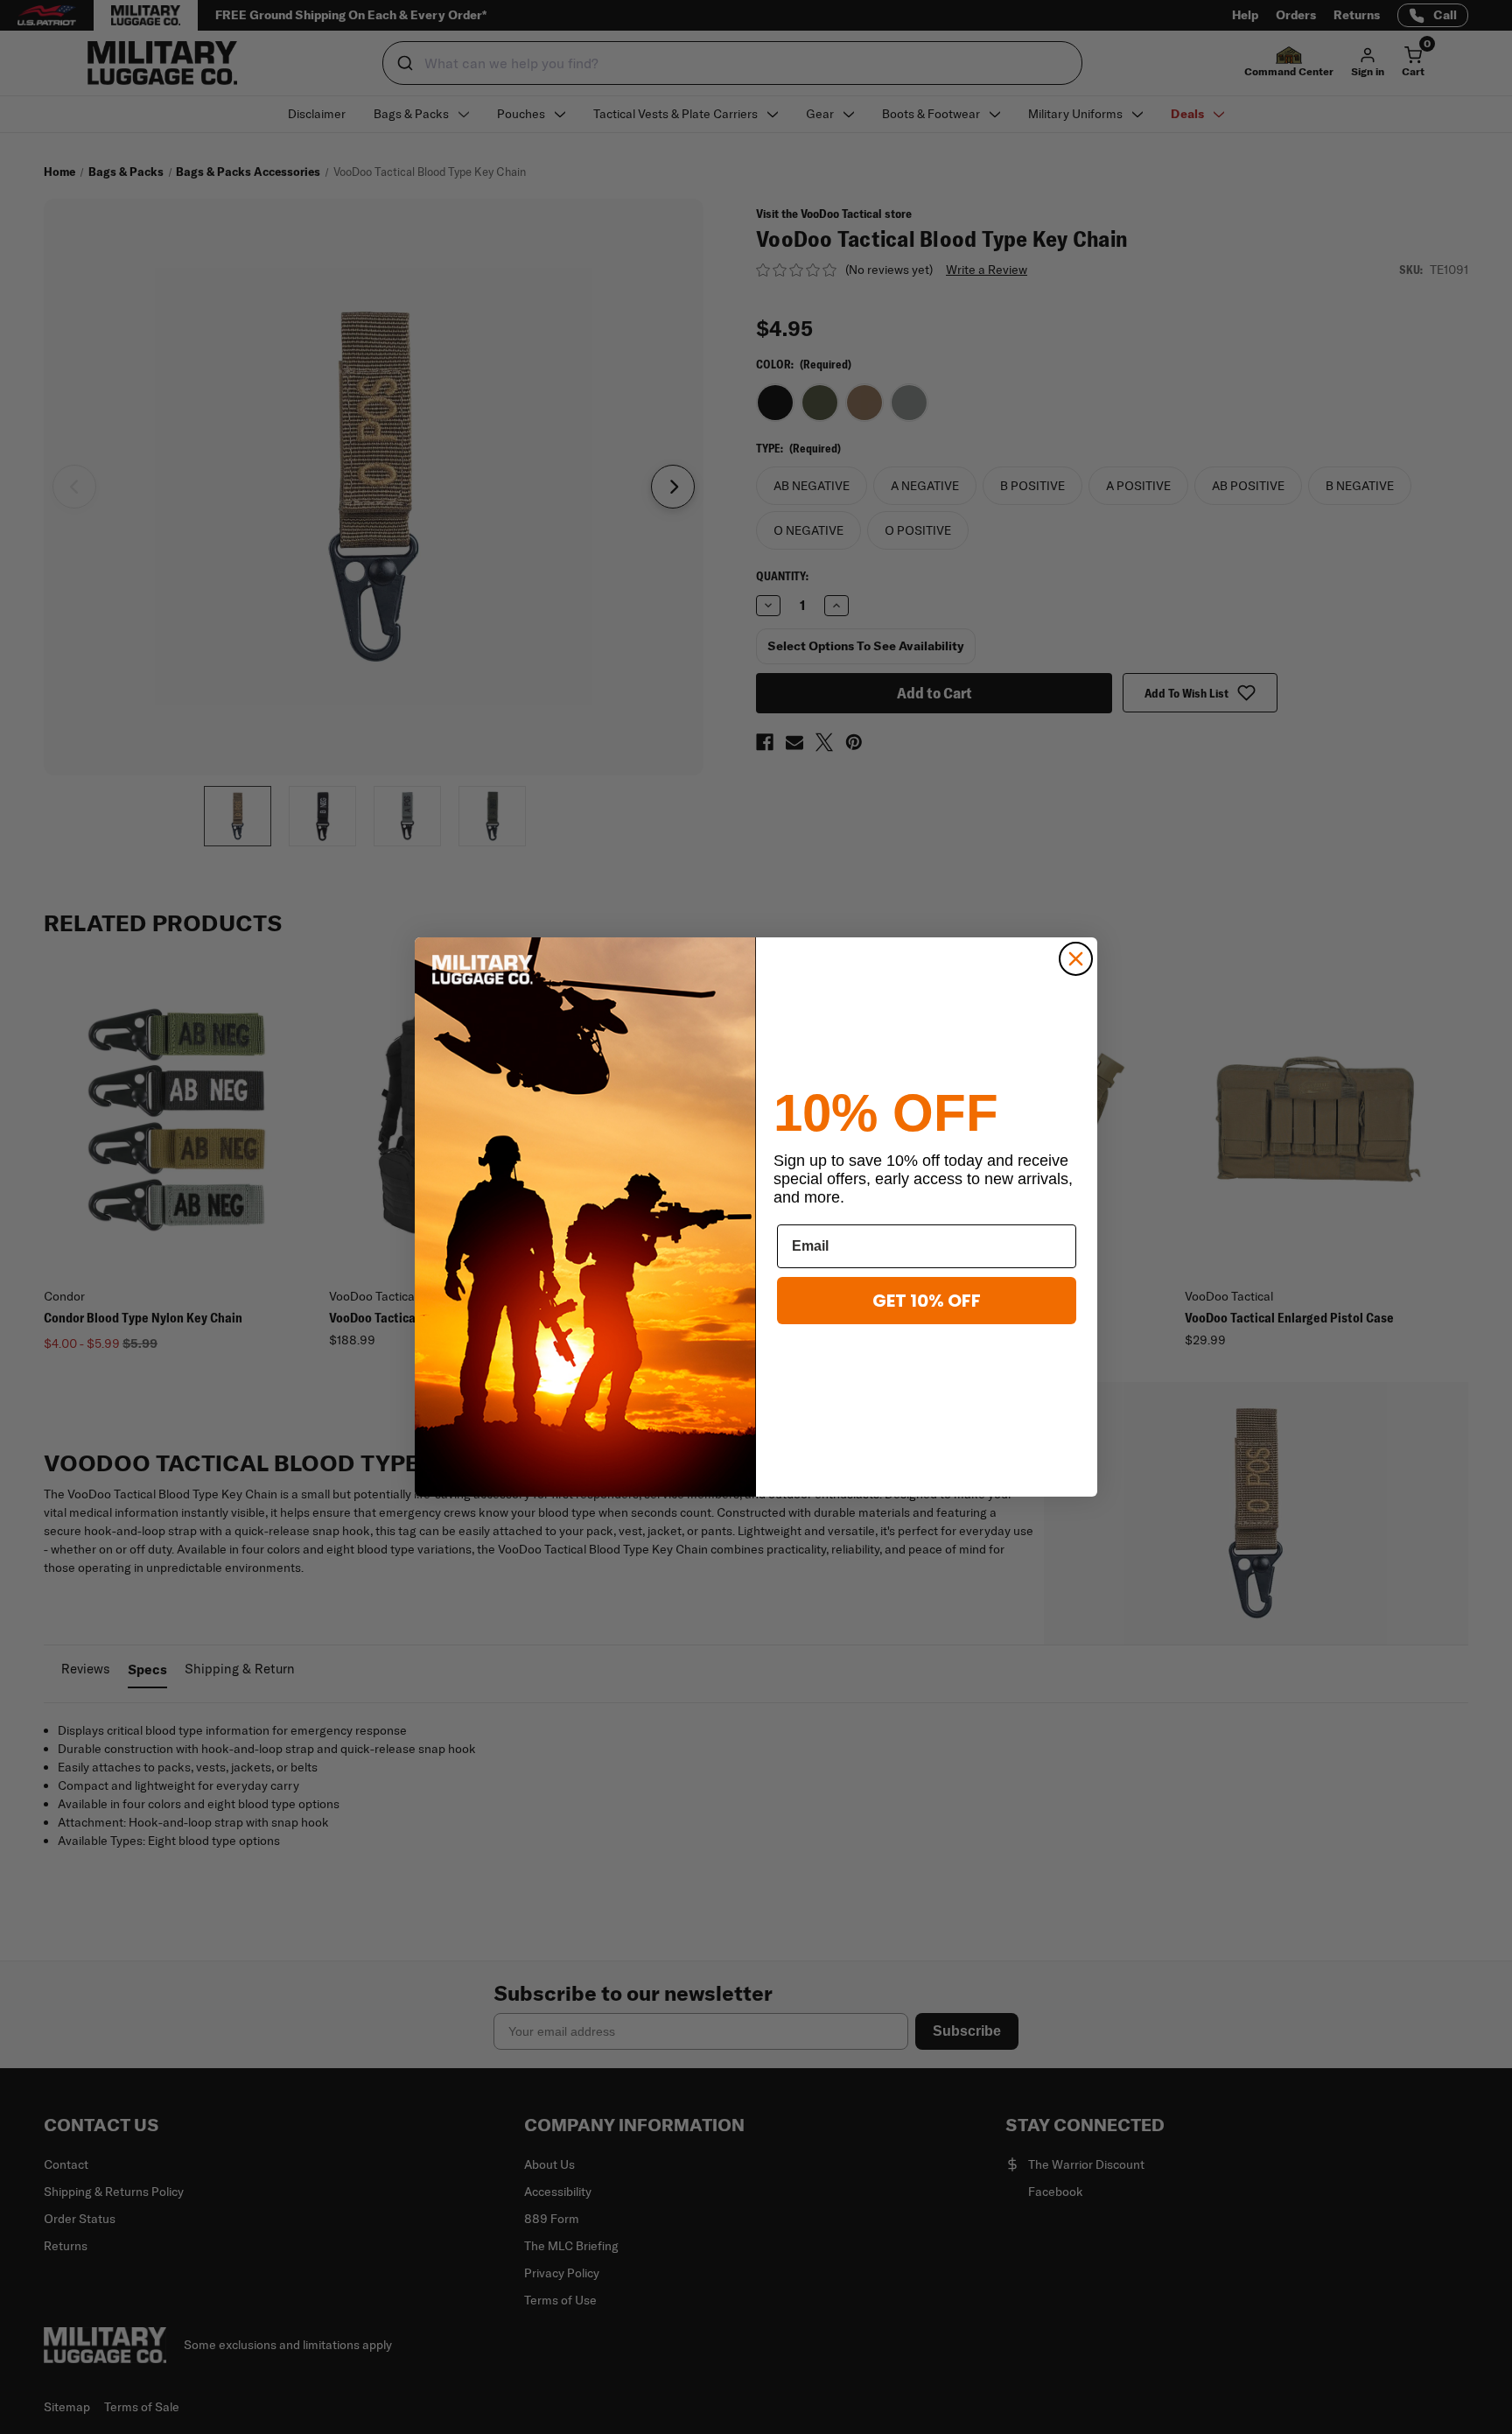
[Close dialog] (1076, 959)
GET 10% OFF (927, 1301)
